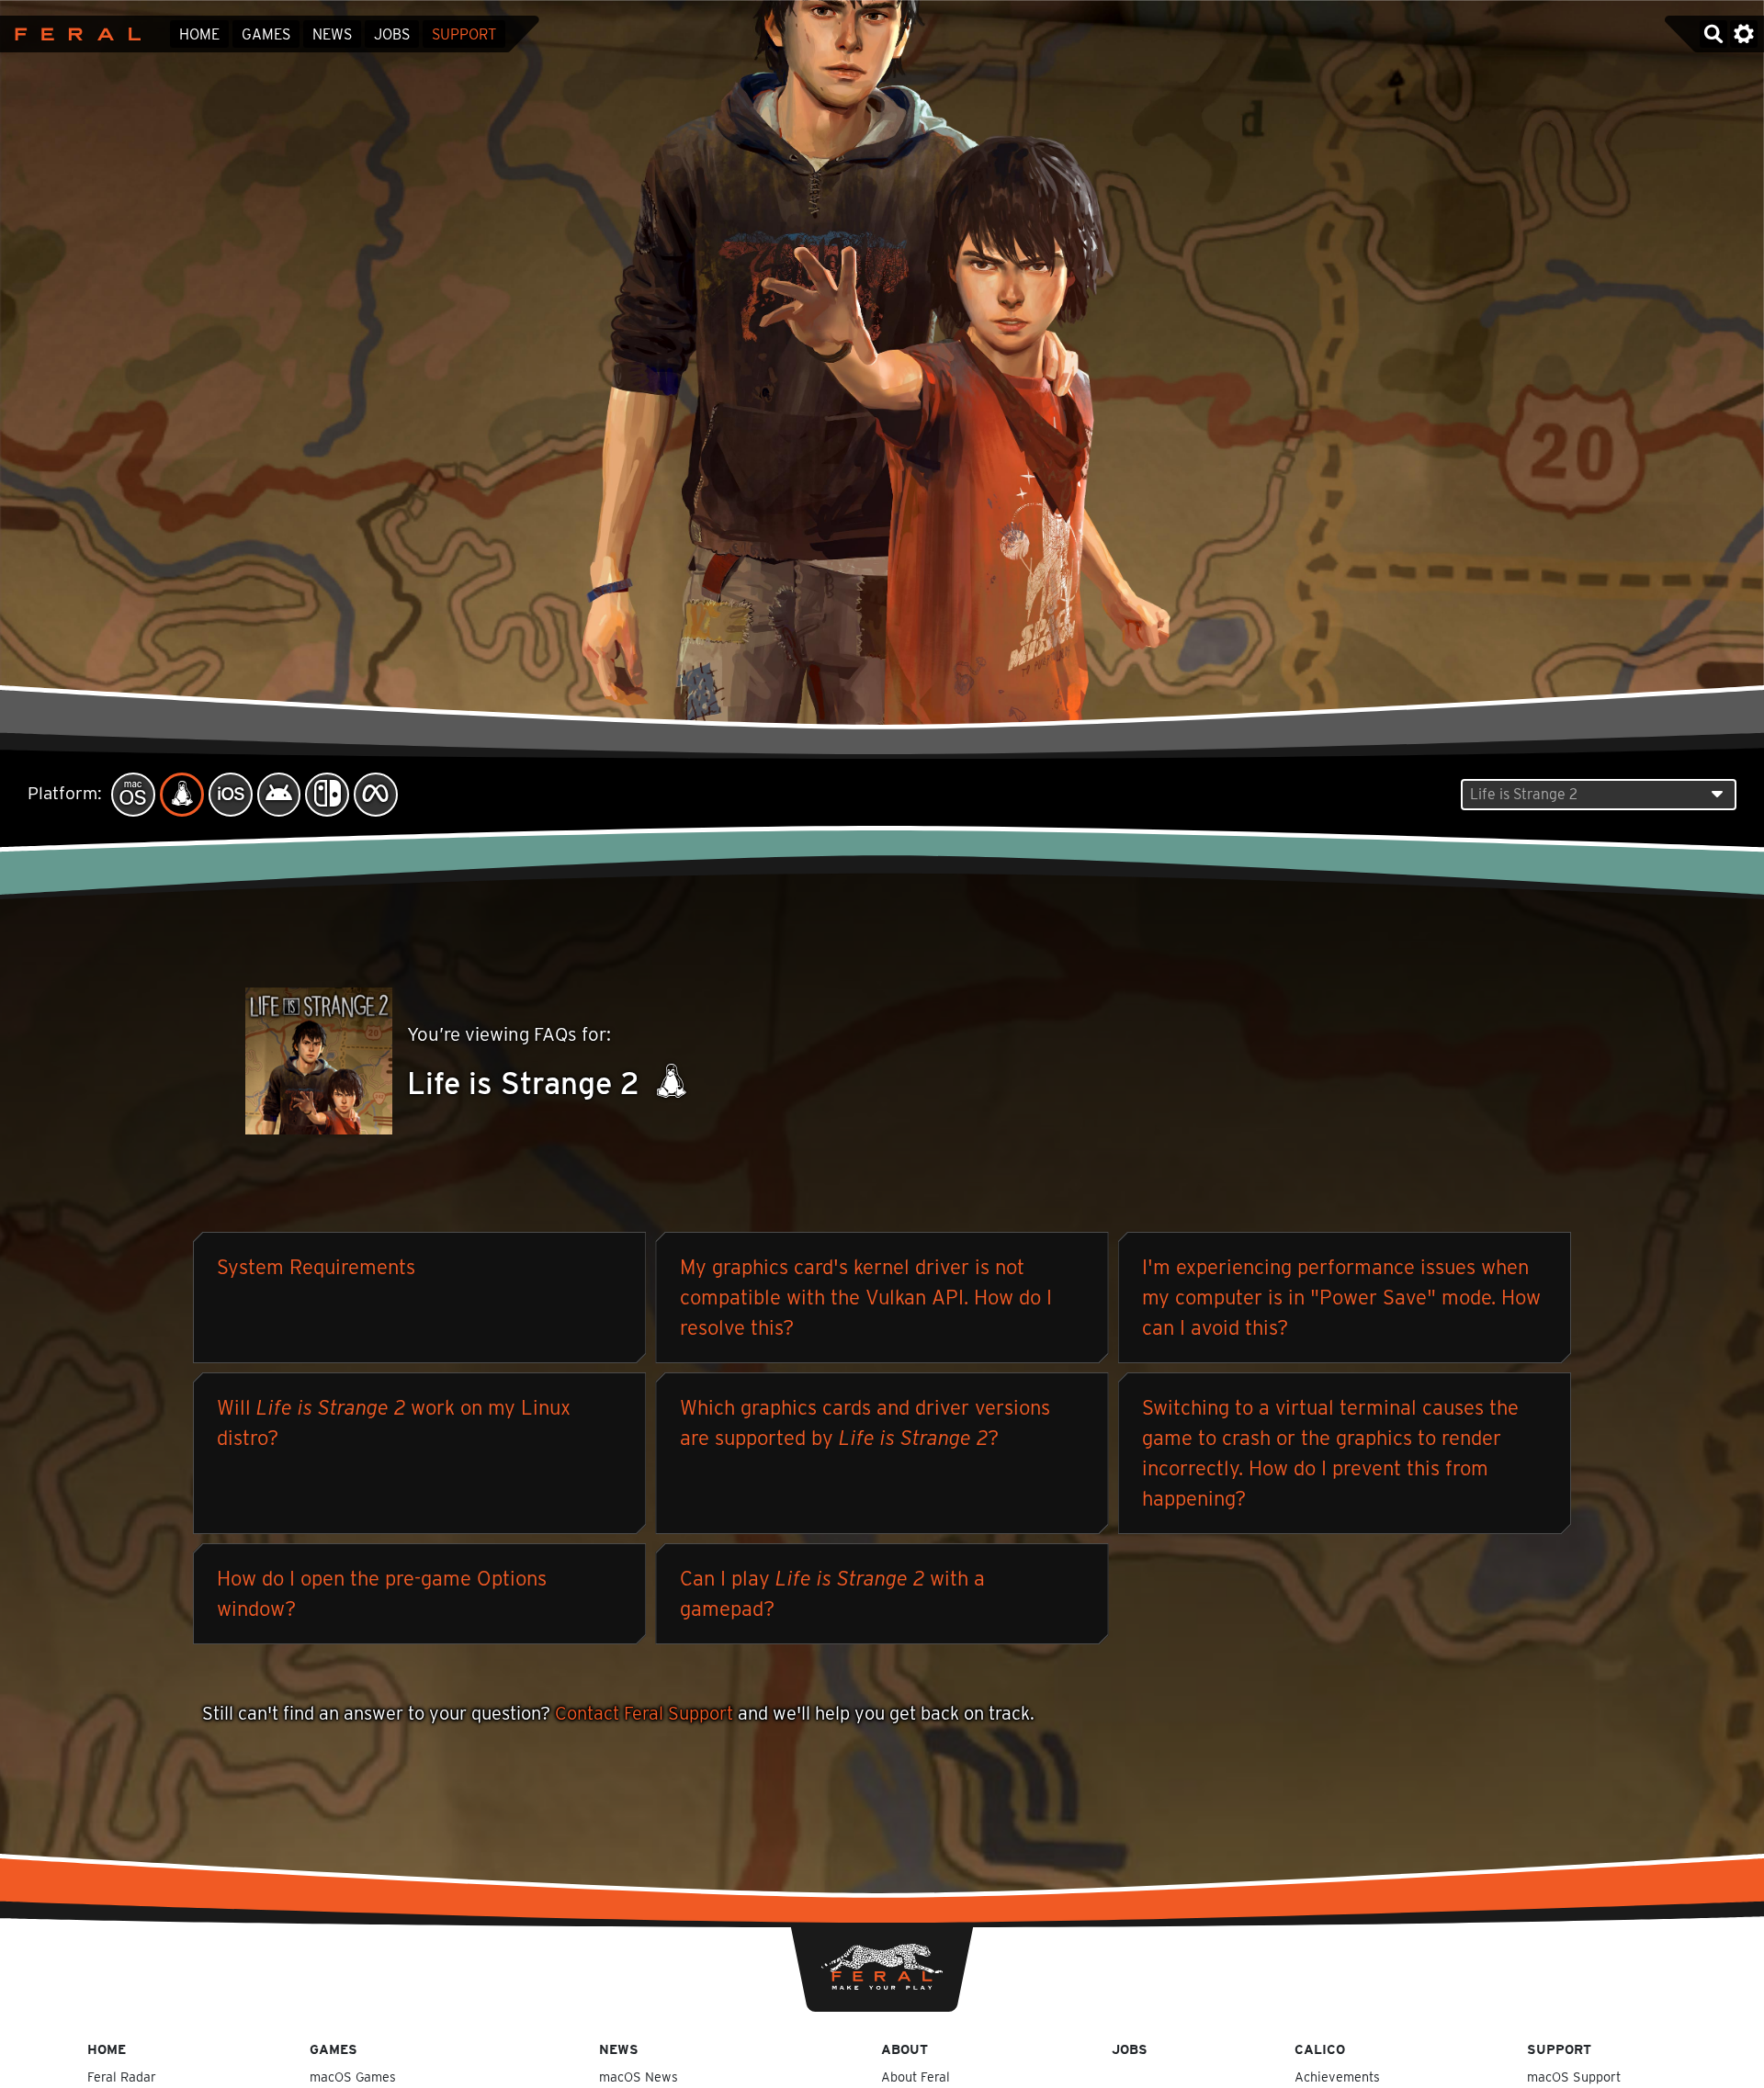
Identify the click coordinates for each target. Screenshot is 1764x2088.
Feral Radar (122, 2077)
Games (266, 34)
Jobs (392, 34)
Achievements (1337, 2077)
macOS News (639, 2077)
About (905, 2049)
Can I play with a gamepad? (832, 1593)
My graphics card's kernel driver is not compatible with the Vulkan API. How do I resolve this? (866, 1297)
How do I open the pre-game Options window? (382, 1593)
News (332, 34)
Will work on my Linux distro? (394, 1422)
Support (464, 34)
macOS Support (1574, 2077)
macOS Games (353, 2077)
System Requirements (316, 1267)
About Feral (916, 2077)
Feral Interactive (73, 34)
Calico (1320, 2049)
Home (199, 34)
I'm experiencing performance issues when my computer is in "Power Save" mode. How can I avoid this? (1341, 1297)
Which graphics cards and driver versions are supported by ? (865, 1422)
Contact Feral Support (644, 1713)
